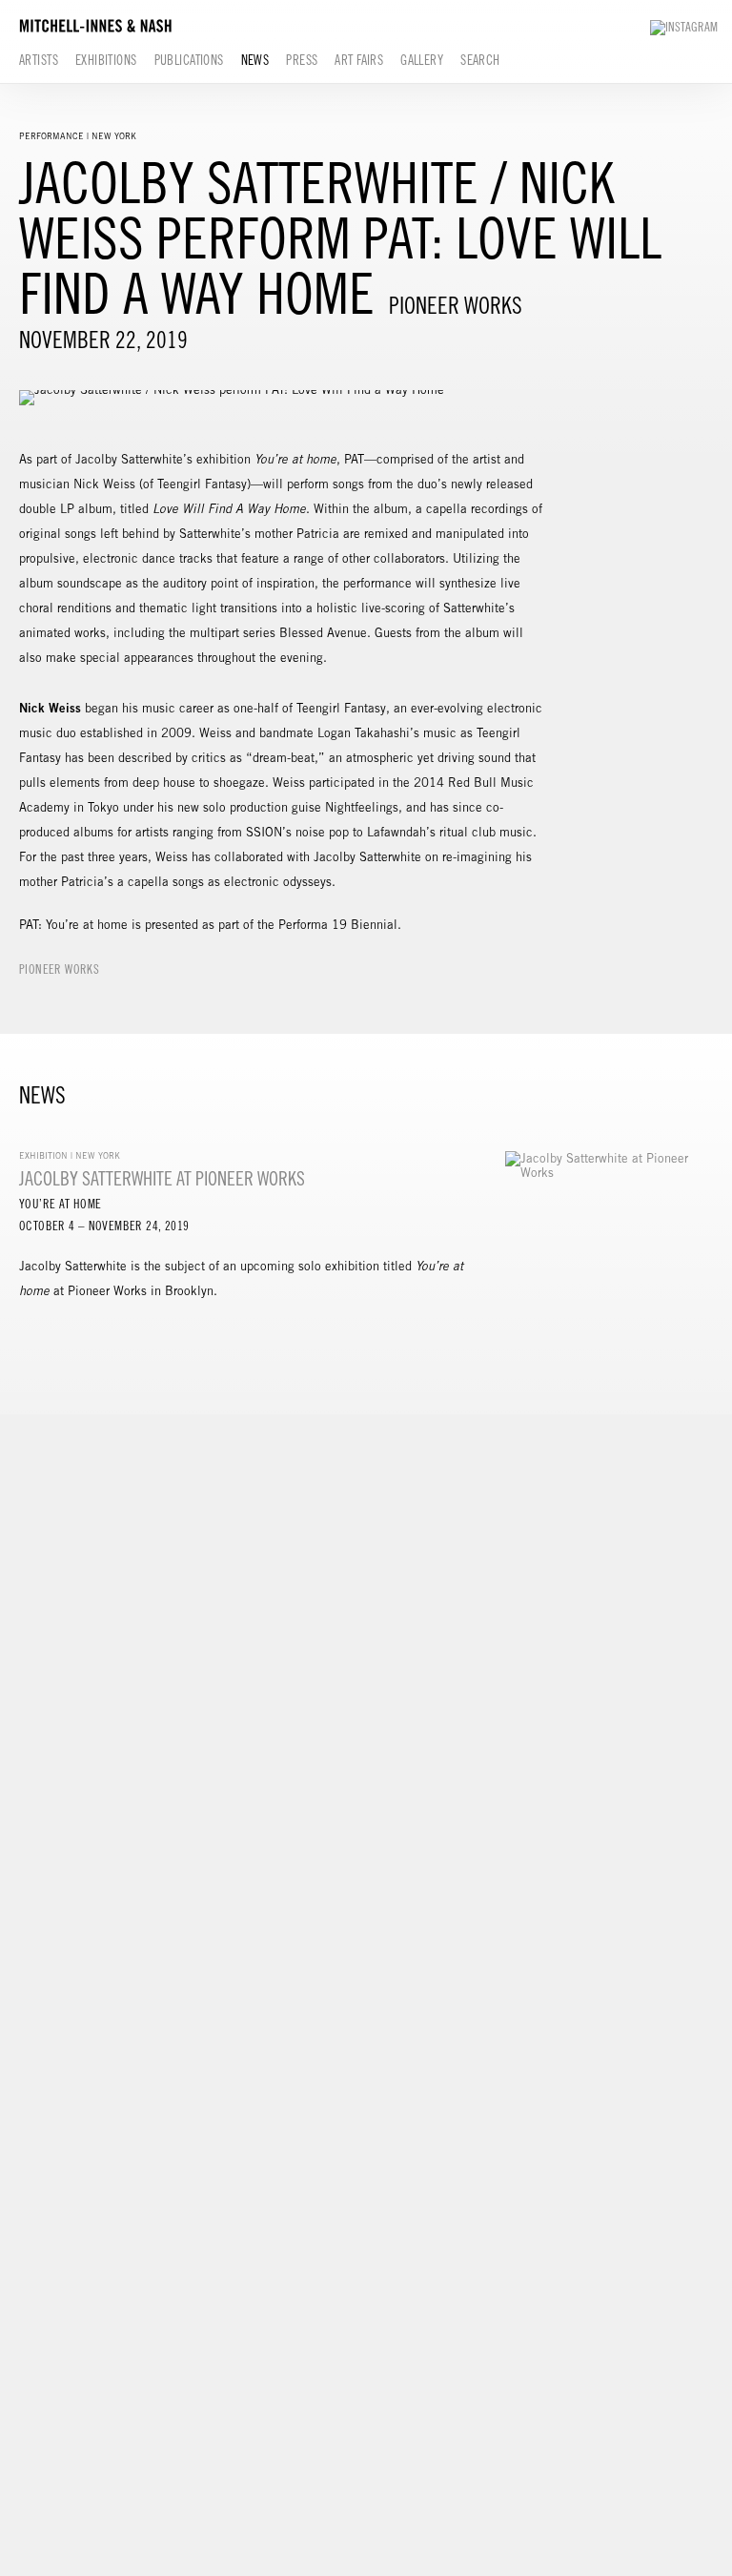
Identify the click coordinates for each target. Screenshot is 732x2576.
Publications (189, 60)
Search (480, 60)
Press (302, 60)
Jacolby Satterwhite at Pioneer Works (162, 1178)
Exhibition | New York (70, 1155)
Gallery (422, 60)
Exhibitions (106, 60)
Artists (39, 60)
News (255, 60)
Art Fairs (359, 60)
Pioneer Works (59, 969)
